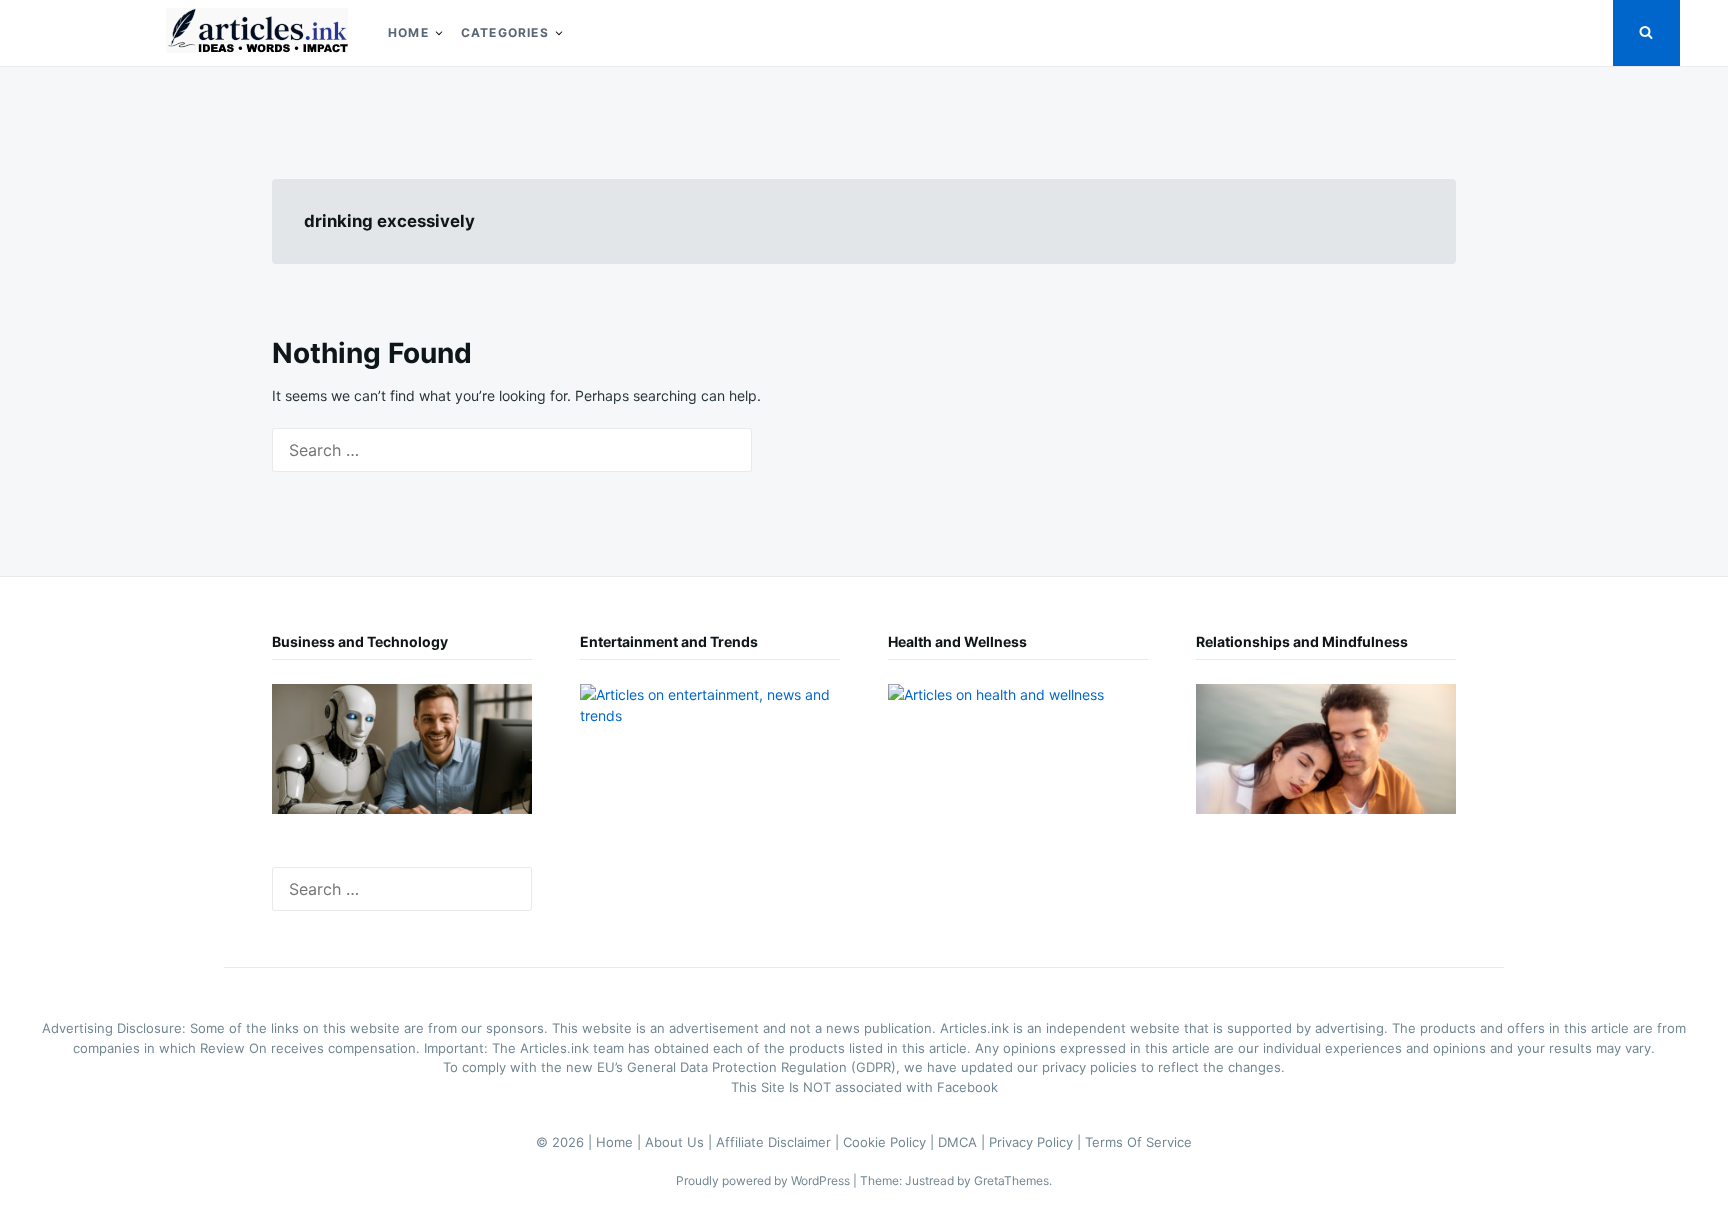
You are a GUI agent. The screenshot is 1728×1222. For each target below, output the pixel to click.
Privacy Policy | (1037, 1142)
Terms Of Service (1138, 1142)
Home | (620, 1142)
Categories (505, 32)
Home (408, 32)
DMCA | (963, 1142)
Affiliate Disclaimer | (779, 1142)
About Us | (680, 1142)
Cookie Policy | (890, 1142)
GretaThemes (1011, 1180)
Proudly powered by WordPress (764, 1180)
